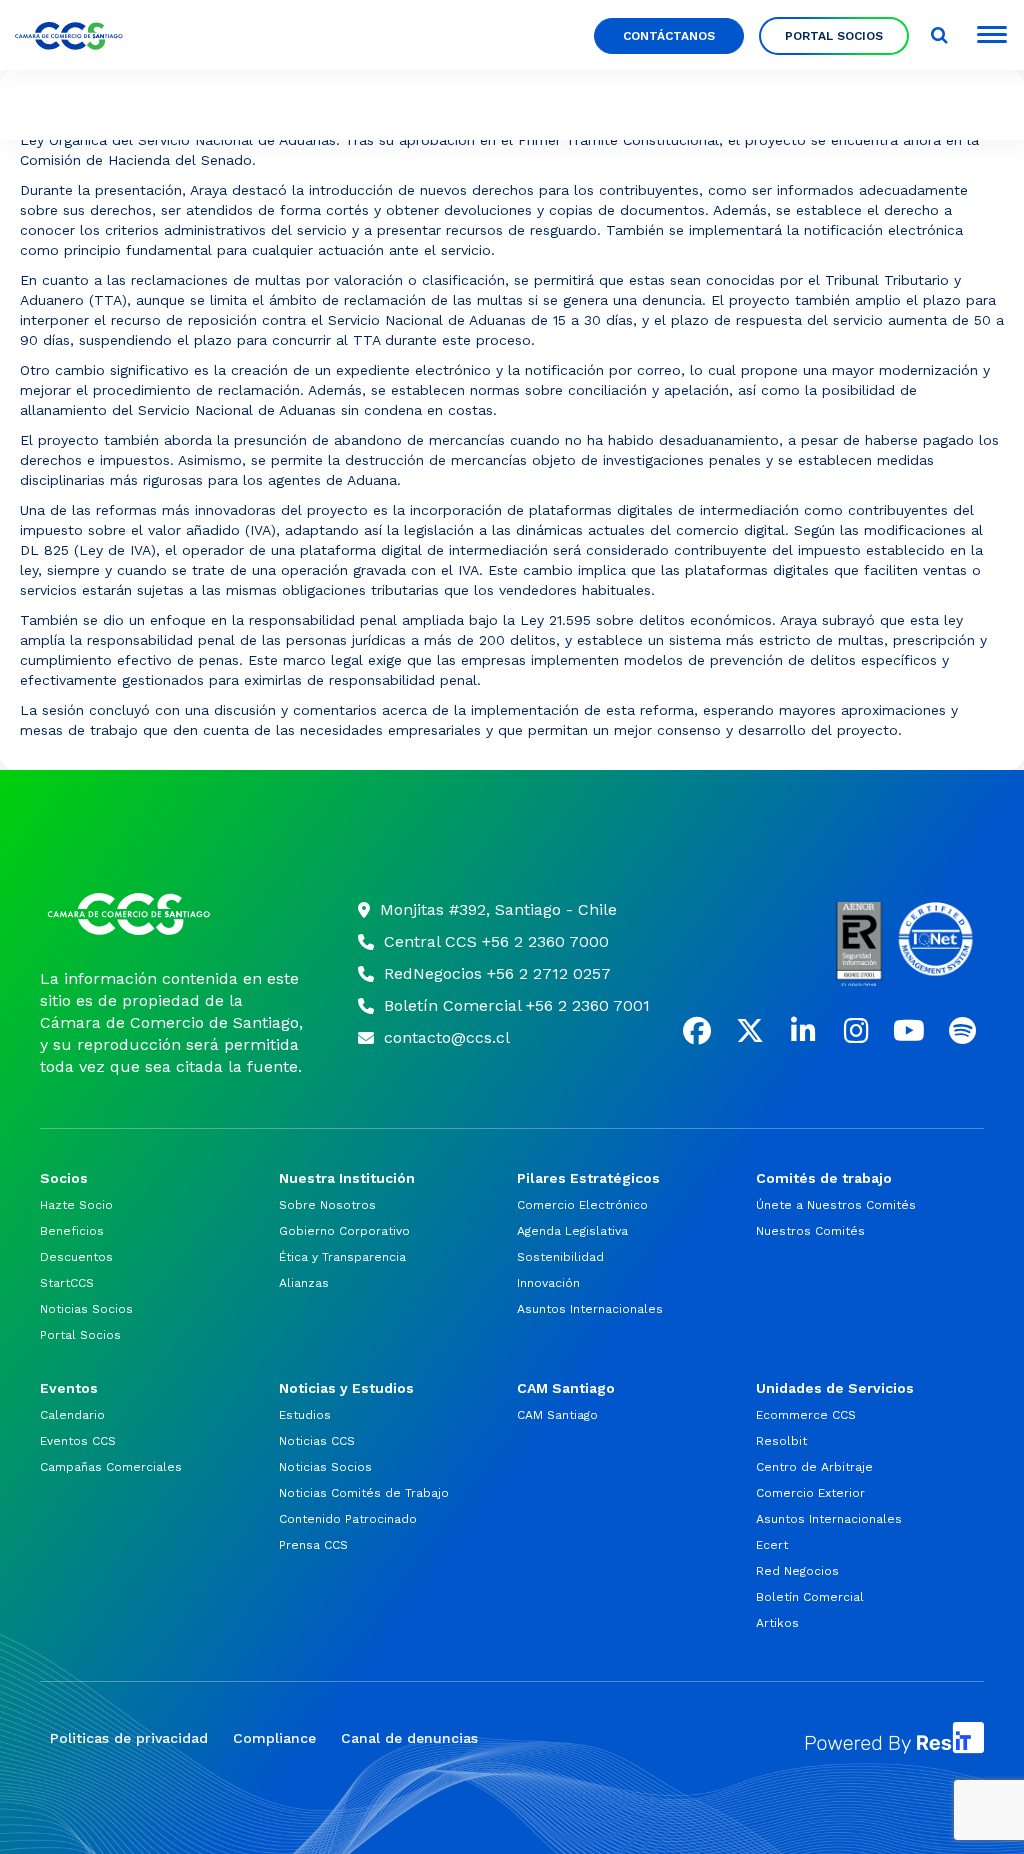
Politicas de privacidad (129, 1738)
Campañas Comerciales (111, 1467)
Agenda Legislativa (572, 1231)
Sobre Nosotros (327, 1205)
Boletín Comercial (810, 1597)
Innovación (548, 1283)
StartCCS (67, 1283)
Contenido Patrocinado (348, 1519)
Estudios (305, 1415)
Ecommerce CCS (806, 1415)
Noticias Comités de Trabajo (364, 1493)
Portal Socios (80, 1335)
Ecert (772, 1545)
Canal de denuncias (409, 1738)
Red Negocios (797, 1571)
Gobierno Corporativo (344, 1231)
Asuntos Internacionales (590, 1309)
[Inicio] (174, 914)
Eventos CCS (78, 1441)
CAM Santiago (557, 1415)
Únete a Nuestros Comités (836, 1205)
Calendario (72, 1415)
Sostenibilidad (560, 1257)
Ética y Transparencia (342, 1257)
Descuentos (76, 1257)
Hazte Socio (76, 1205)
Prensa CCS (313, 1545)
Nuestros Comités (810, 1231)
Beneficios (72, 1231)
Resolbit (781, 1441)
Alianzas (304, 1283)
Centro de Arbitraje (814, 1467)
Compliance (274, 1738)
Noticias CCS (317, 1441)
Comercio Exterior (810, 1493)
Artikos (777, 1623)
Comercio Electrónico (582, 1205)
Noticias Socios (86, 1309)
